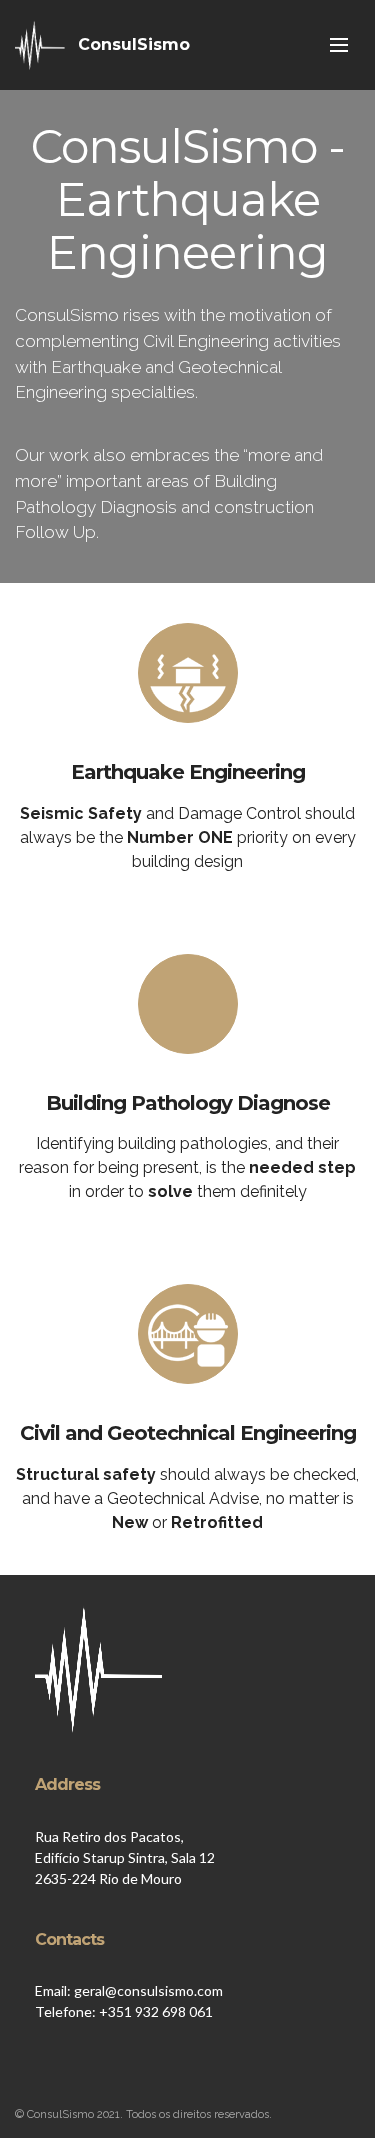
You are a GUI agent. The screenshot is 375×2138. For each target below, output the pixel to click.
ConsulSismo (134, 44)
